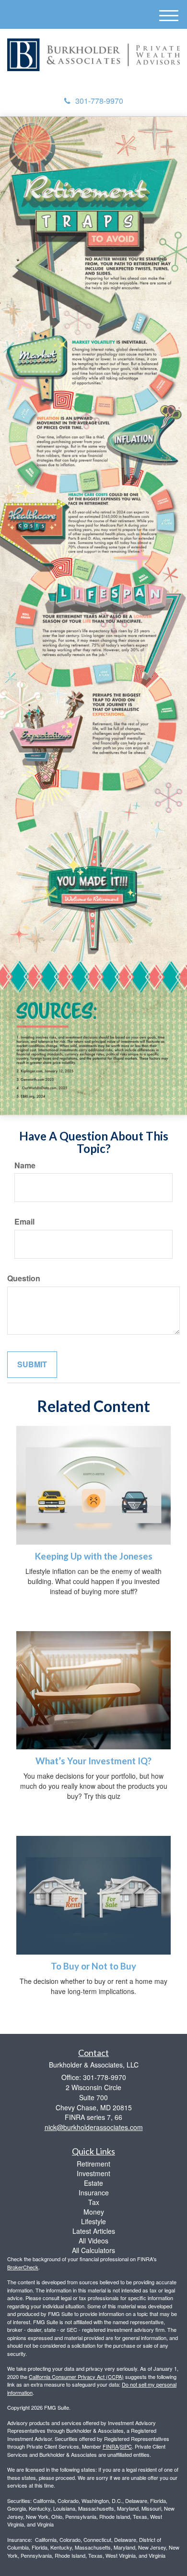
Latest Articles (94, 2231)
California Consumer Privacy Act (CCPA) (76, 2377)
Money (94, 2212)
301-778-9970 (99, 101)
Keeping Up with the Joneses (94, 1556)
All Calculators (93, 2250)
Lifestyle (93, 2221)
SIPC (126, 2446)
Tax (94, 2202)
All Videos (93, 2241)
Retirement (93, 2164)
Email (24, 1222)
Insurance (94, 2192)
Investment (93, 2173)
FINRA (111, 2446)
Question (24, 1278)
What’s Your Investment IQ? (93, 1761)
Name (25, 1165)
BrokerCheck (23, 2267)
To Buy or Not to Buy (93, 1966)
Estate (93, 2183)
